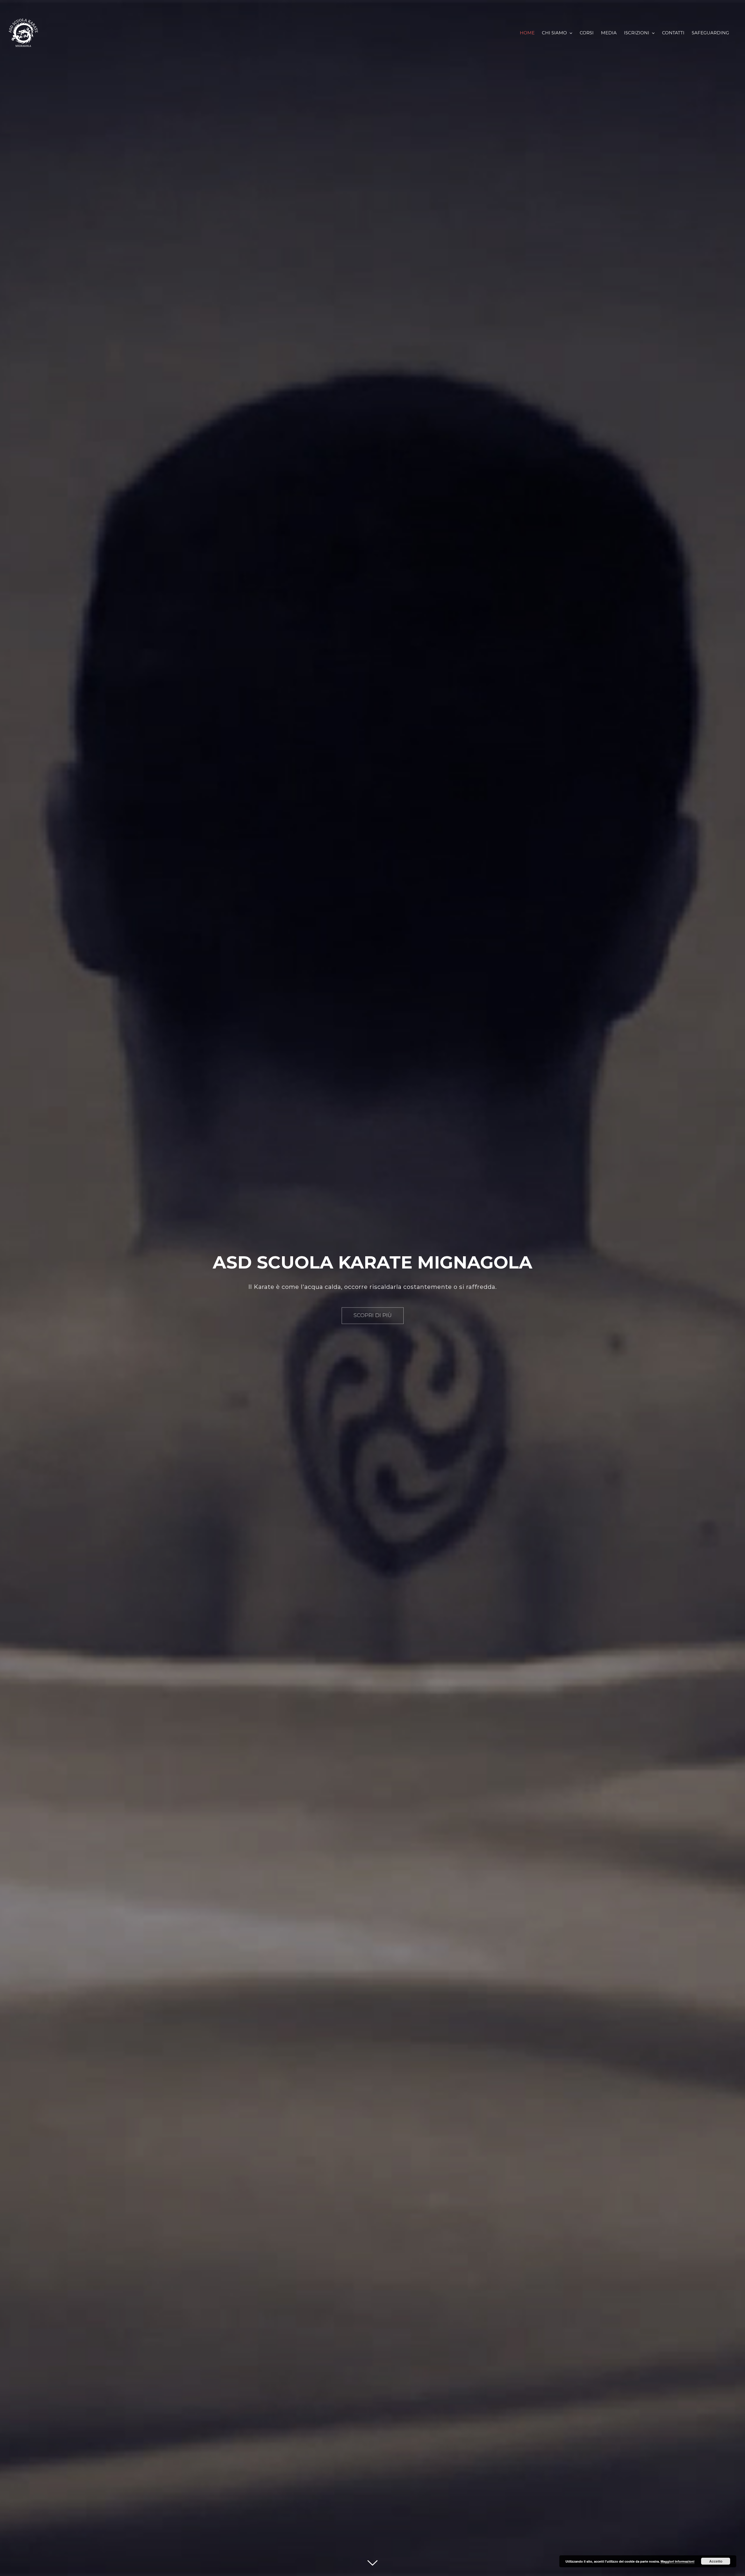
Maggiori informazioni (677, 2561)
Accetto (716, 2561)
